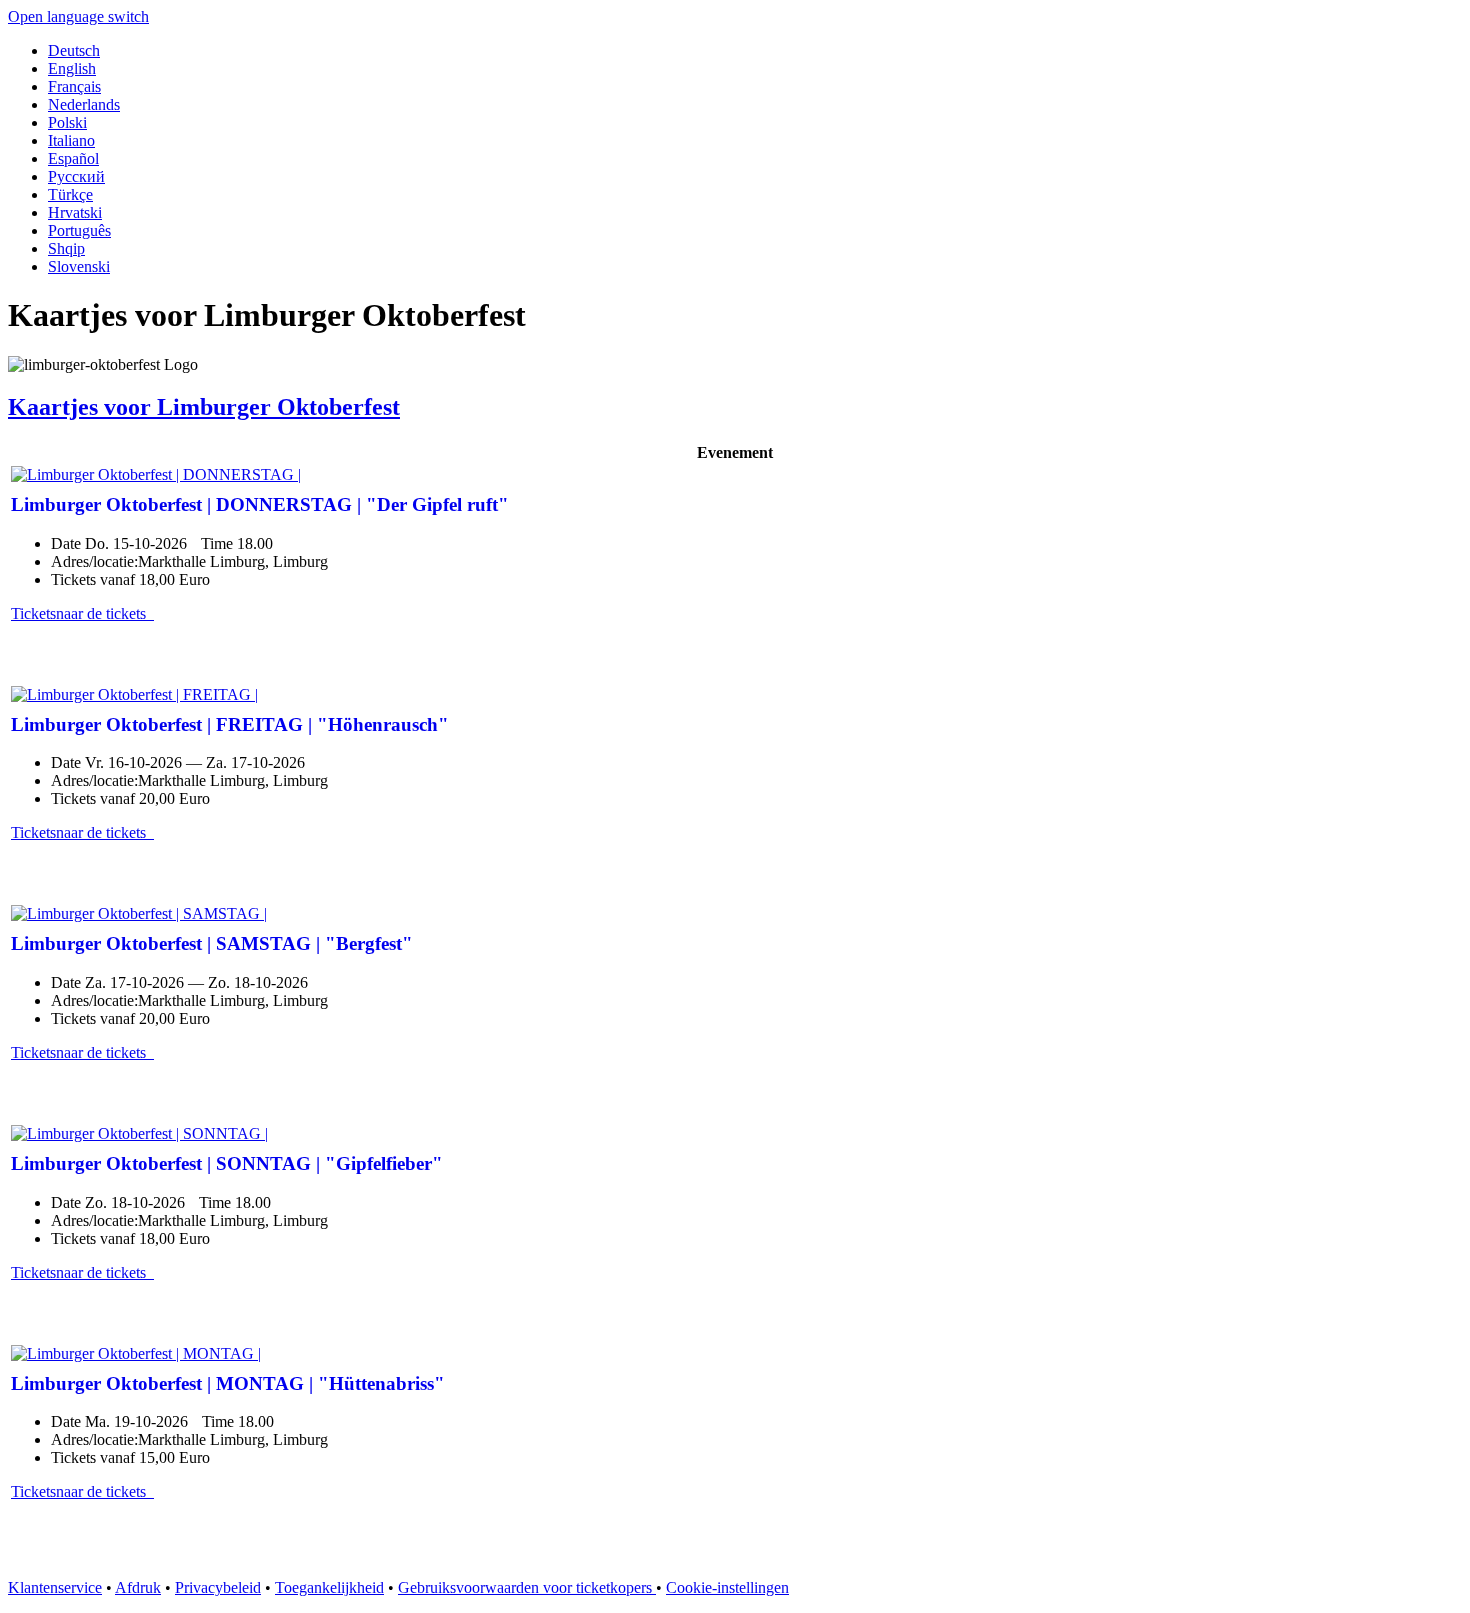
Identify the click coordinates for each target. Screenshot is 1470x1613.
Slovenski (79, 266)
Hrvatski (75, 212)
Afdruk (138, 1587)
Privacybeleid (218, 1587)
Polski (67, 122)
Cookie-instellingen (727, 1587)
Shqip (66, 248)
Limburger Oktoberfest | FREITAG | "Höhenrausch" (230, 724)
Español (73, 158)
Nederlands (84, 104)
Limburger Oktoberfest (204, 407)
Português (79, 230)
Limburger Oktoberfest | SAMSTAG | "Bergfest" (212, 943)
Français (74, 86)
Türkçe (70, 194)
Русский (76, 176)
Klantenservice (55, 1587)
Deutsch (74, 50)
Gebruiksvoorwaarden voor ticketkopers (527, 1587)
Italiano (71, 140)
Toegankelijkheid (329, 1587)
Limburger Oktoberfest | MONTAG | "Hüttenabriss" (228, 1383)
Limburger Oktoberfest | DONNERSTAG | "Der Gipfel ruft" (260, 504)
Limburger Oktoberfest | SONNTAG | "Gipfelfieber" (227, 1163)
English (72, 68)
